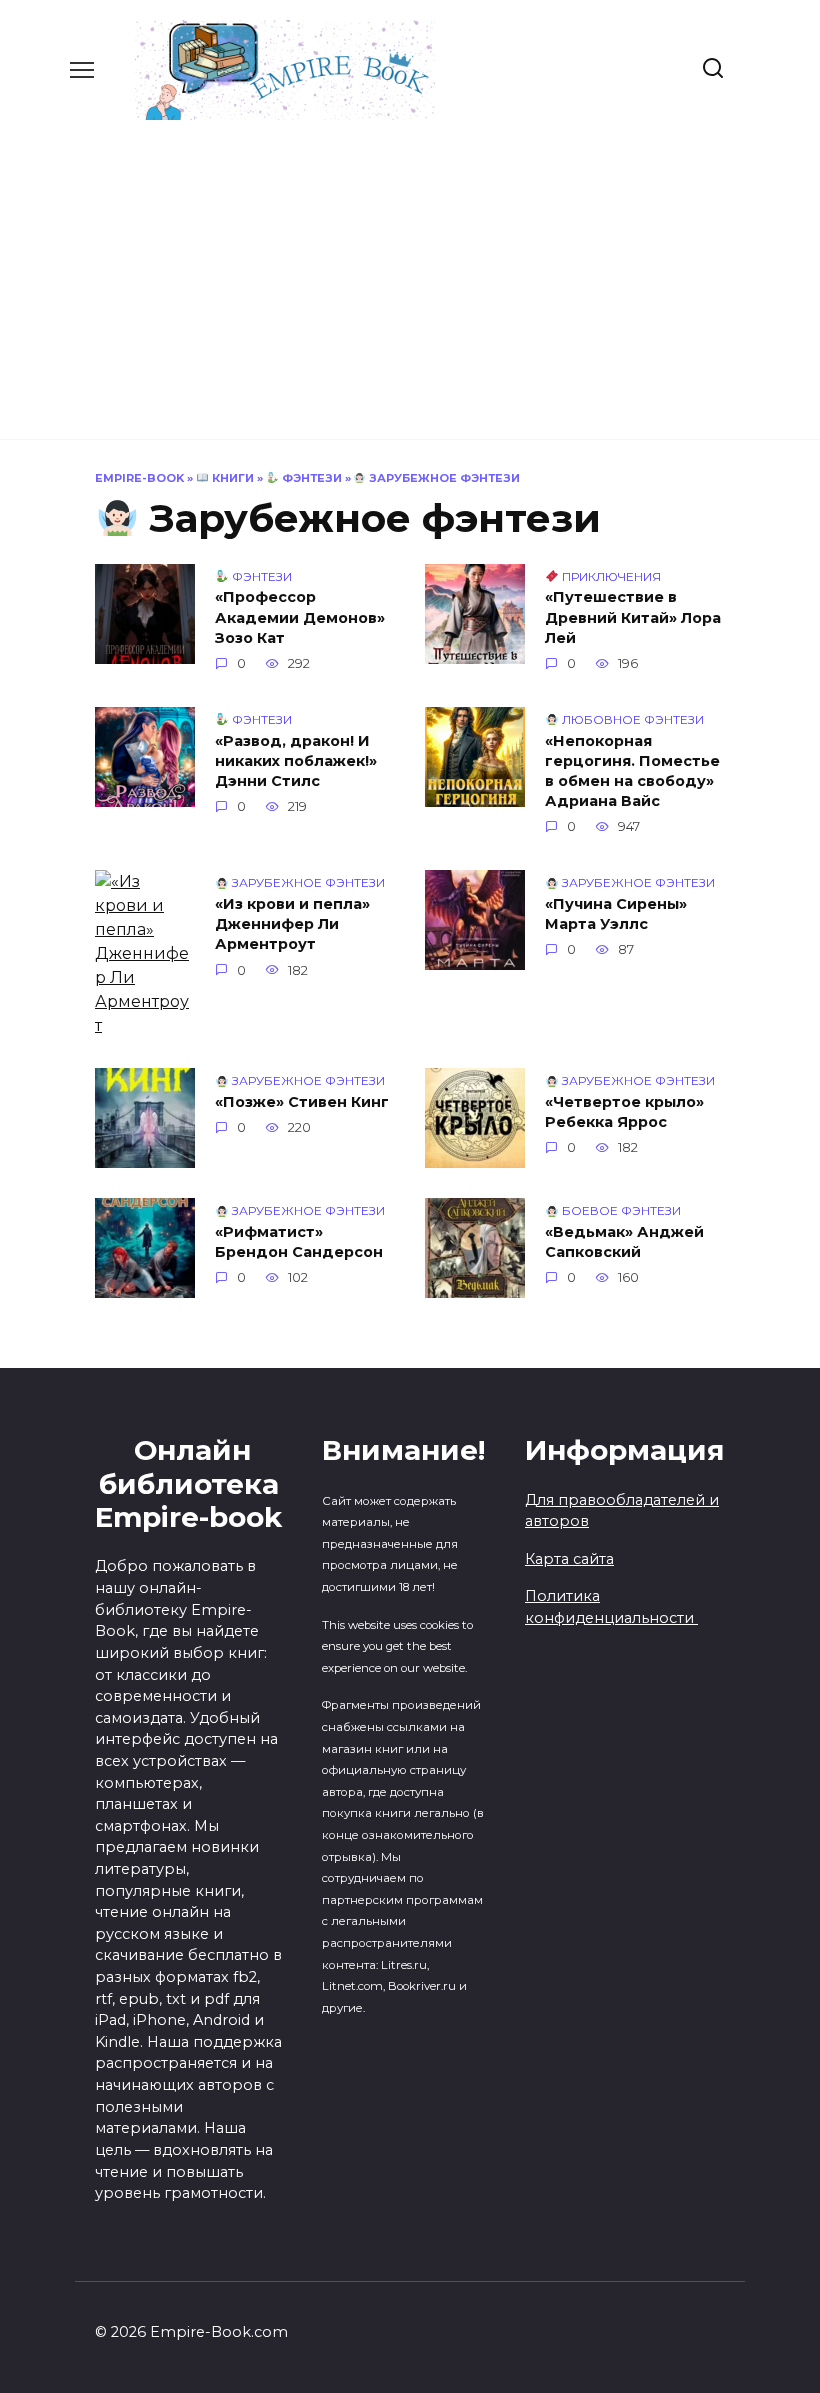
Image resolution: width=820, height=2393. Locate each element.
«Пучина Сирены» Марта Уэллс (616, 914)
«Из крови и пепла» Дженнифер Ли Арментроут (292, 924)
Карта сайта (569, 1559)
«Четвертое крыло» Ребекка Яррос (624, 1112)
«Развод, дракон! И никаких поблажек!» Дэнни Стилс (296, 761)
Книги (231, 478)
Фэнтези (310, 478)
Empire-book (139, 478)
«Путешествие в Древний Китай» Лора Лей (633, 618)
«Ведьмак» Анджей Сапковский (624, 1242)
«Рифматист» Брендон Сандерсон (299, 1242)
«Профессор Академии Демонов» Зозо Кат (300, 618)
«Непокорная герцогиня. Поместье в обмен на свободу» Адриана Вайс (632, 771)
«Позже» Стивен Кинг (302, 1102)
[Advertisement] (410, 270)
